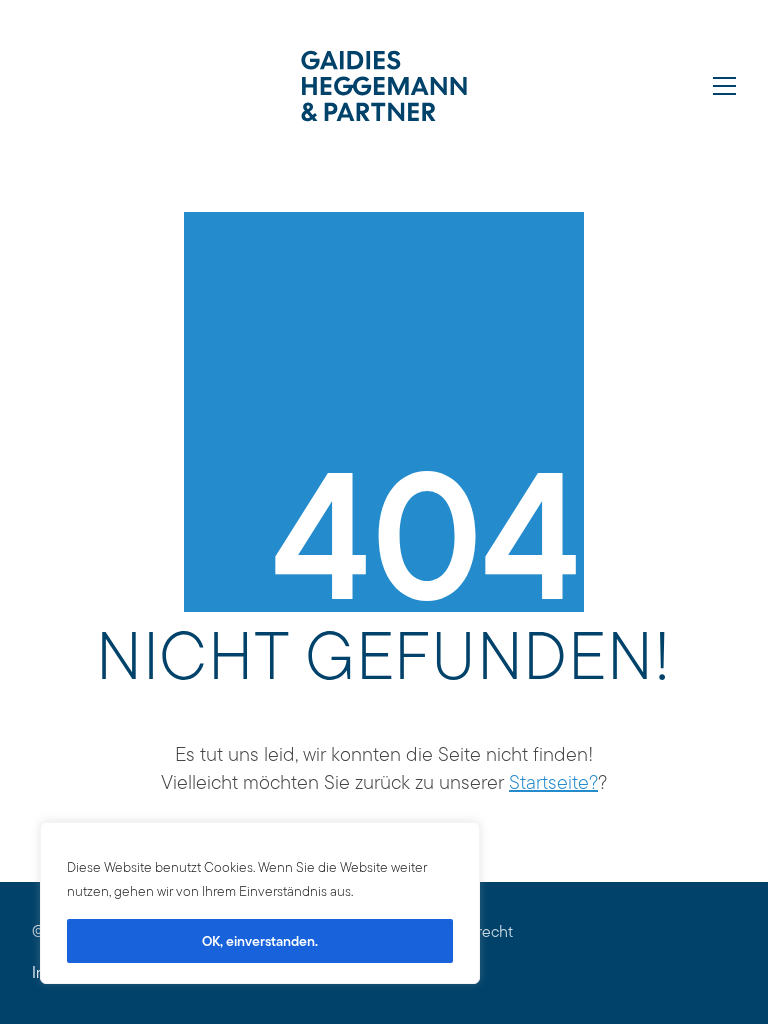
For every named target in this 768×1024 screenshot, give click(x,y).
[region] (260, 903)
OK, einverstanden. (260, 941)
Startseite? (553, 782)
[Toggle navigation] (724, 86)
